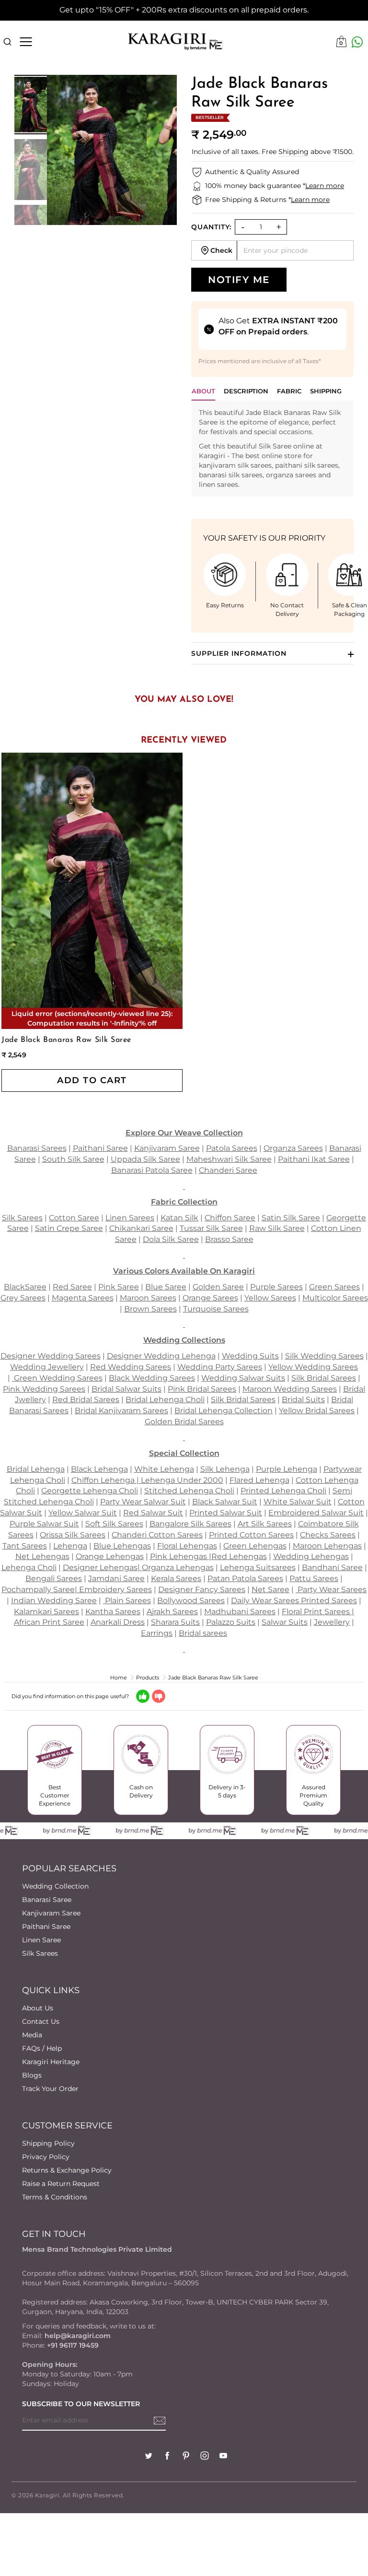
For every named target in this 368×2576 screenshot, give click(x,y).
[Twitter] (149, 2457)
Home (119, 1678)
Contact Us (41, 2021)
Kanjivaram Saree (51, 1913)
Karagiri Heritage (51, 2062)
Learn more (325, 186)
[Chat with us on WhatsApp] (357, 42)
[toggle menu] (26, 42)
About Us (38, 2008)
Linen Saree (41, 1940)
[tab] (246, 394)
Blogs (32, 2075)
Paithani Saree (46, 1926)
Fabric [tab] (289, 391)
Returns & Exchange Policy (67, 2170)
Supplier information (239, 653)
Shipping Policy (48, 2143)
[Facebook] (167, 2457)
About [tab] (203, 391)
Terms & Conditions (55, 2197)
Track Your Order (50, 2089)
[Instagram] (205, 2457)
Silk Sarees (40, 1953)
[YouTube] (223, 2457)
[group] (30, 105)
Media (32, 2035)
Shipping (293, 152)
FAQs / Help (42, 2048)
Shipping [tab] (326, 391)
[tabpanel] (272, 449)
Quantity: (211, 227)
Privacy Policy (46, 2157)
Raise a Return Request (61, 2184)
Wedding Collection (55, 1886)
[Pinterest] (186, 2457)
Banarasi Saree (47, 1900)
